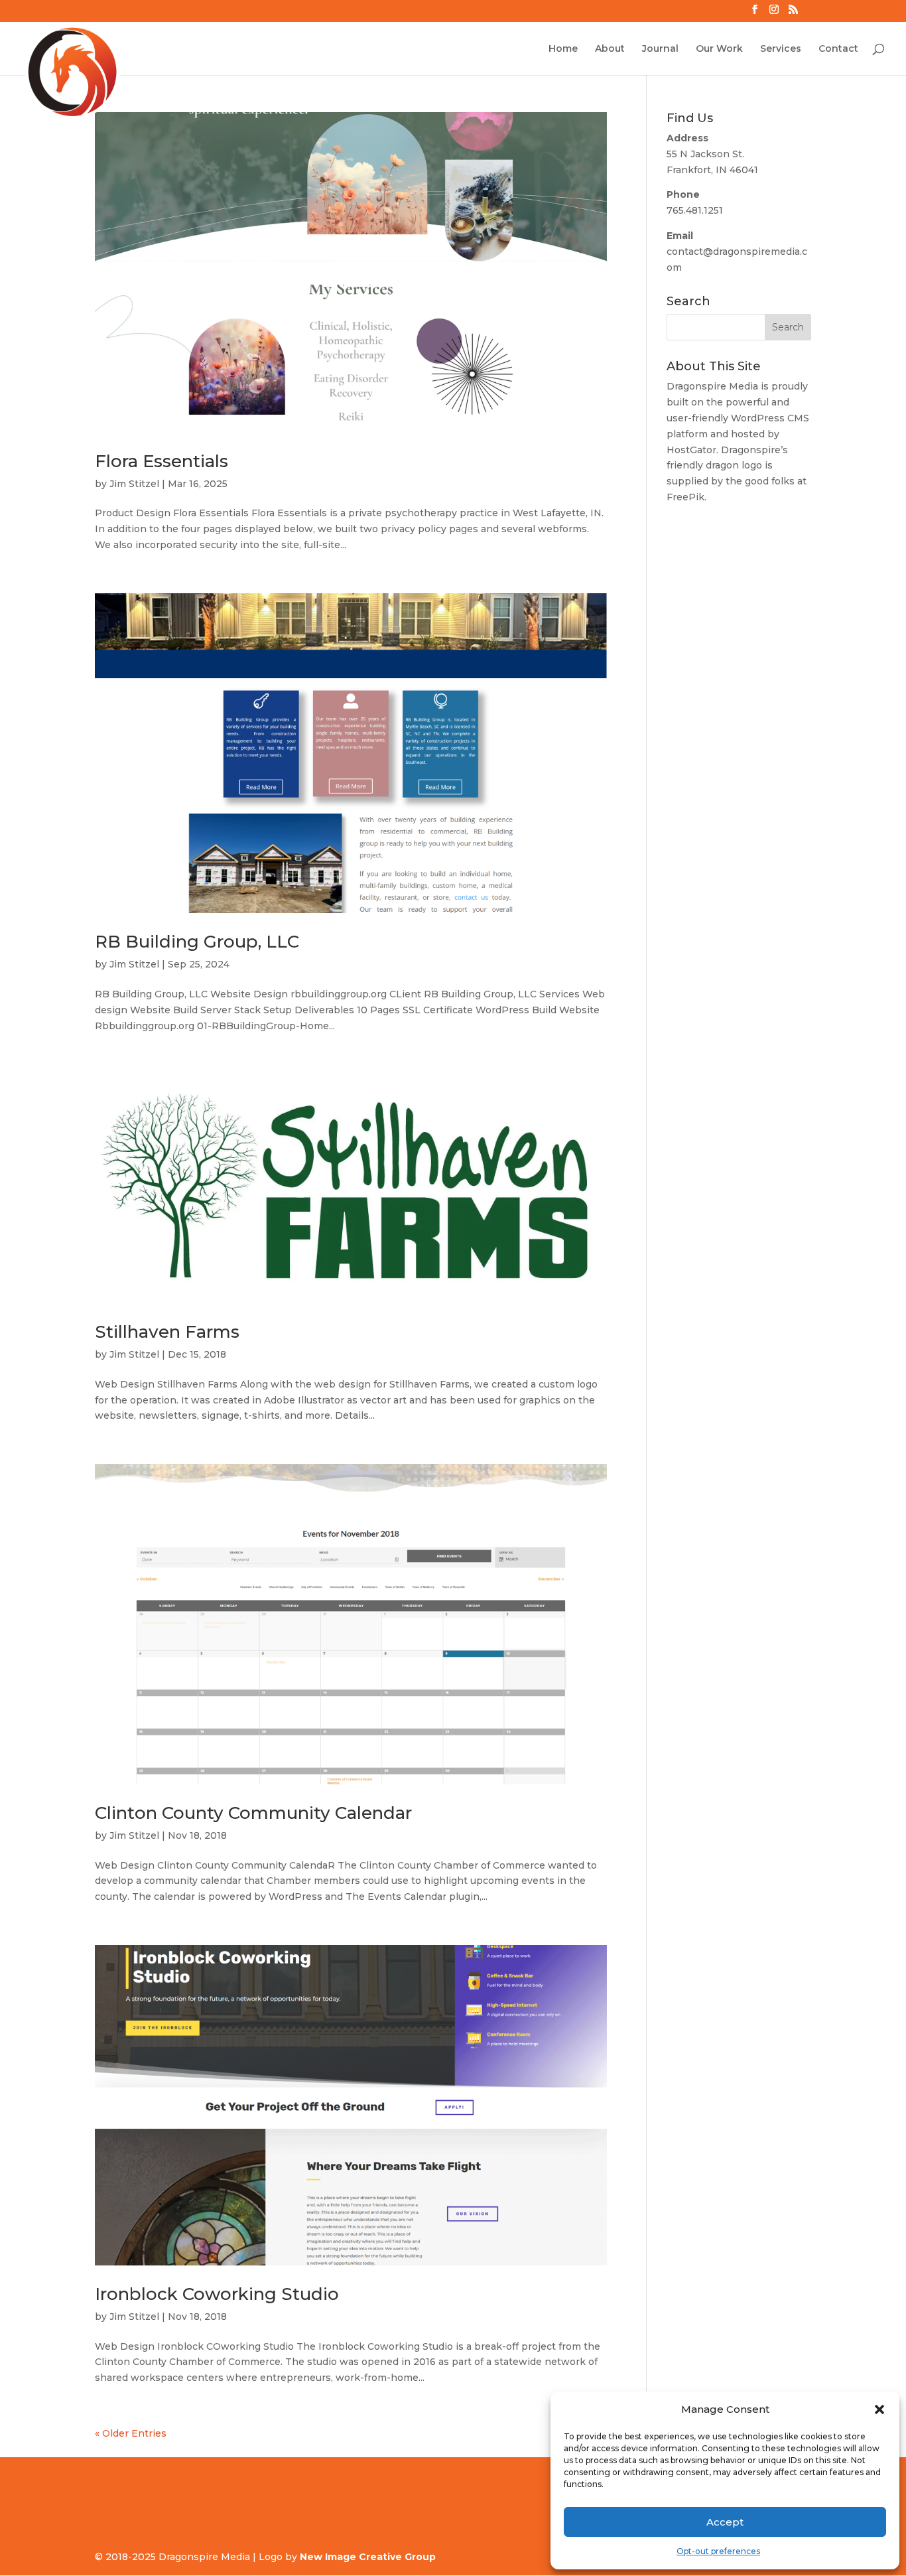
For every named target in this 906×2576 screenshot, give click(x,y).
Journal (660, 49)
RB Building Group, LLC (197, 942)
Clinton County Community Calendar (253, 1813)
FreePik (685, 497)
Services (781, 49)
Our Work (719, 49)
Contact (838, 49)
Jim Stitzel (134, 484)
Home (563, 49)
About (610, 49)
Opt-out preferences (718, 2551)
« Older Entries (131, 2433)
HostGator (691, 450)
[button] (879, 2409)
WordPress (758, 418)
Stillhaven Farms (167, 1332)
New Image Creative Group (368, 2557)
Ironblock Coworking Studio (217, 2294)
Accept (725, 2522)
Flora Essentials (162, 461)
